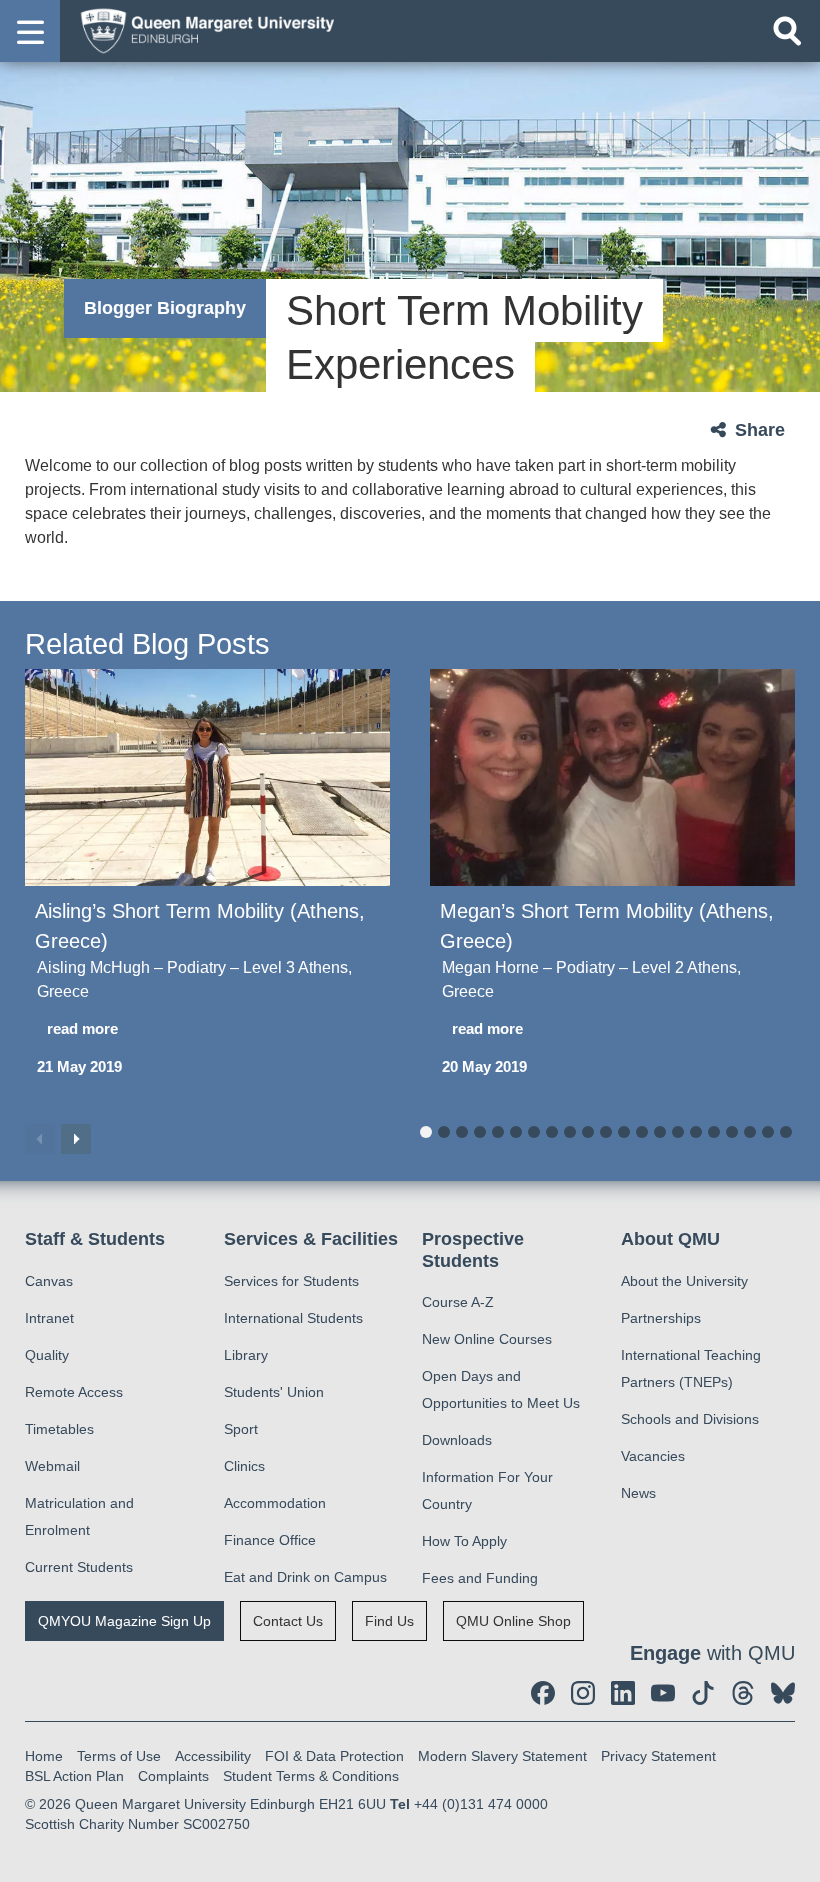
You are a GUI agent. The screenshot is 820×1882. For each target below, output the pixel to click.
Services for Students (291, 1281)
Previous (40, 1139)
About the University (684, 1281)
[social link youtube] (663, 1693)
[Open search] (787, 31)
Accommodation (275, 1503)
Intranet (49, 1318)
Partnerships (661, 1318)
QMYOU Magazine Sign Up (124, 1621)
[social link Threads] (743, 1693)
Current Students (79, 1567)
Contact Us (288, 1621)
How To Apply (464, 1541)
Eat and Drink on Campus (305, 1577)
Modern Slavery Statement (502, 1756)
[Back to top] (795, 1857)
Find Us (389, 1621)
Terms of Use (119, 1756)
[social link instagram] (583, 1693)
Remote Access (74, 1392)
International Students (293, 1318)
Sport (241, 1429)
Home (44, 1756)
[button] (30, 31)
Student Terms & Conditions (311, 1776)
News (638, 1493)
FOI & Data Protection (334, 1756)
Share (760, 430)
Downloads (457, 1440)
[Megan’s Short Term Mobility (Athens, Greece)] (612, 777)
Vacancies (653, 1456)
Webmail (52, 1466)
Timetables (59, 1429)
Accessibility (213, 1756)
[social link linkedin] (623, 1693)
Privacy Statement (658, 1756)
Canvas (49, 1281)
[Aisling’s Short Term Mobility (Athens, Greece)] (207, 777)
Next (76, 1139)
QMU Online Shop (513, 1621)
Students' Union (274, 1392)
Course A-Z (458, 1302)
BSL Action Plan (74, 1776)
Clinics (244, 1466)
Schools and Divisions (690, 1419)
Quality (47, 1355)
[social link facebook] (543, 1693)
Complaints (173, 1776)
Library (246, 1355)
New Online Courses (487, 1339)
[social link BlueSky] (783, 1693)
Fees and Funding (480, 1578)
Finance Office (270, 1540)
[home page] (201, 30)
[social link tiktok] (703, 1693)
